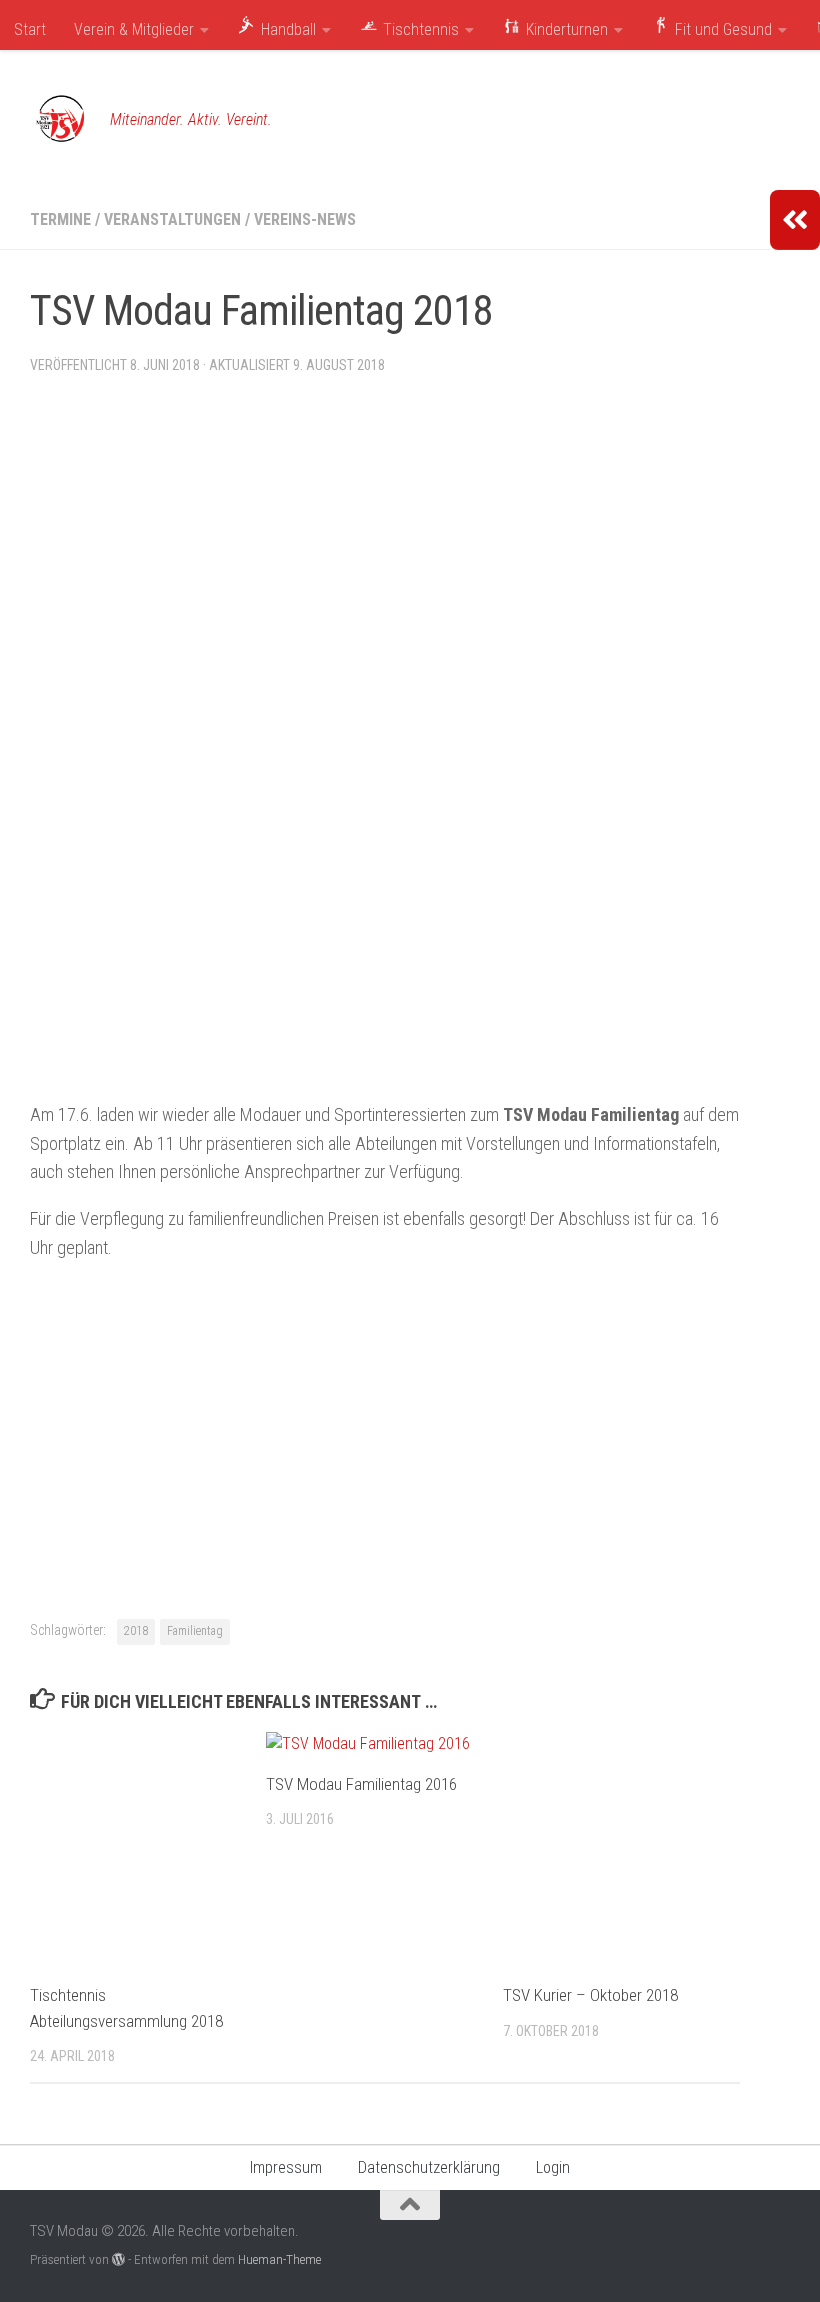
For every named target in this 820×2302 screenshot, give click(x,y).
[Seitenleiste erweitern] (795, 220)
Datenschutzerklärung (429, 2167)
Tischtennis (419, 29)
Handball (286, 29)
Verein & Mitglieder (134, 29)
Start (30, 29)
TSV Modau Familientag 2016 (361, 1784)
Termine (60, 219)
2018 (136, 1631)
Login (553, 2167)
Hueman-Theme (279, 2259)
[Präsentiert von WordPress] (118, 2259)
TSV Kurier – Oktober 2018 (590, 1995)
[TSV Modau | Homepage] (60, 120)
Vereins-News (305, 219)
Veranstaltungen (172, 219)
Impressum (286, 2167)
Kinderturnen (565, 29)
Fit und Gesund (721, 29)
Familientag (195, 1631)
